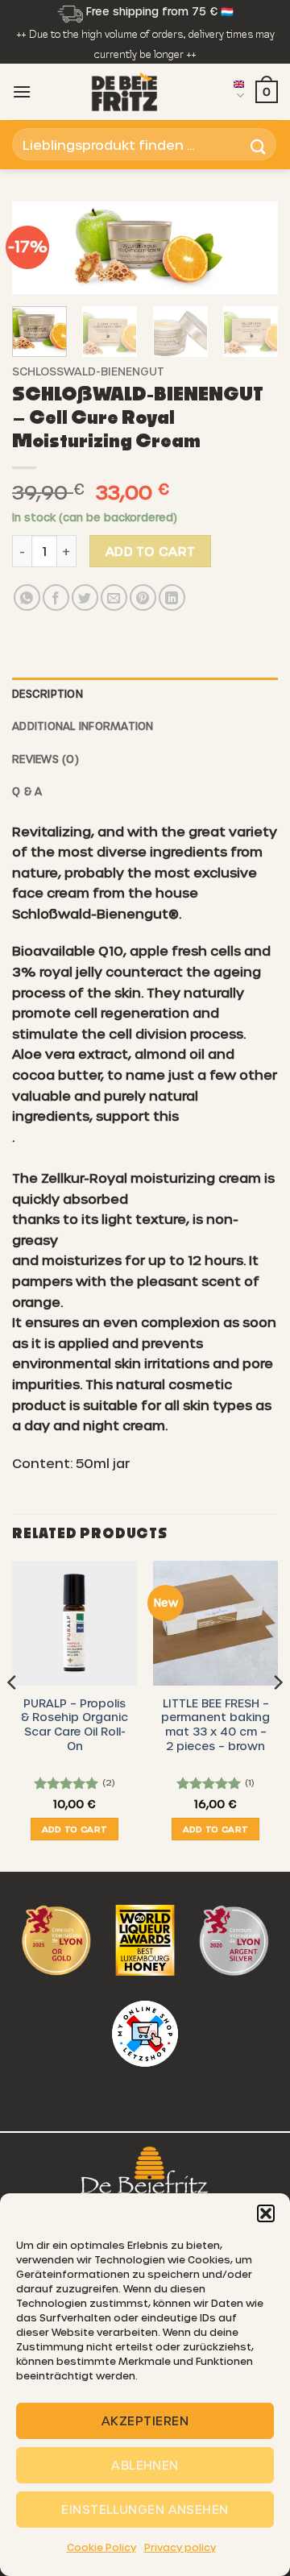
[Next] (252, 254)
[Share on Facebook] (56, 597)
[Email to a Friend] (114, 597)
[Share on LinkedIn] (172, 597)
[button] (266, 2213)
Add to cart (151, 551)
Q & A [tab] (27, 791)
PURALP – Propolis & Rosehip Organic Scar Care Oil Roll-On (75, 1724)
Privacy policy (180, 2547)
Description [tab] (48, 693)
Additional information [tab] (83, 726)
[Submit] (259, 145)
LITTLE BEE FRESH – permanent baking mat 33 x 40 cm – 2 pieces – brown (215, 1724)
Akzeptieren (145, 2420)
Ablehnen (145, 2465)
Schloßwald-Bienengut (88, 371)
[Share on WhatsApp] (27, 597)
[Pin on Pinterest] (143, 597)
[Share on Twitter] (85, 597)
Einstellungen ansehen (145, 2509)
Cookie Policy (101, 2547)
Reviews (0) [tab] (46, 759)
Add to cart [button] (75, 1829)
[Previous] (13, 1715)
